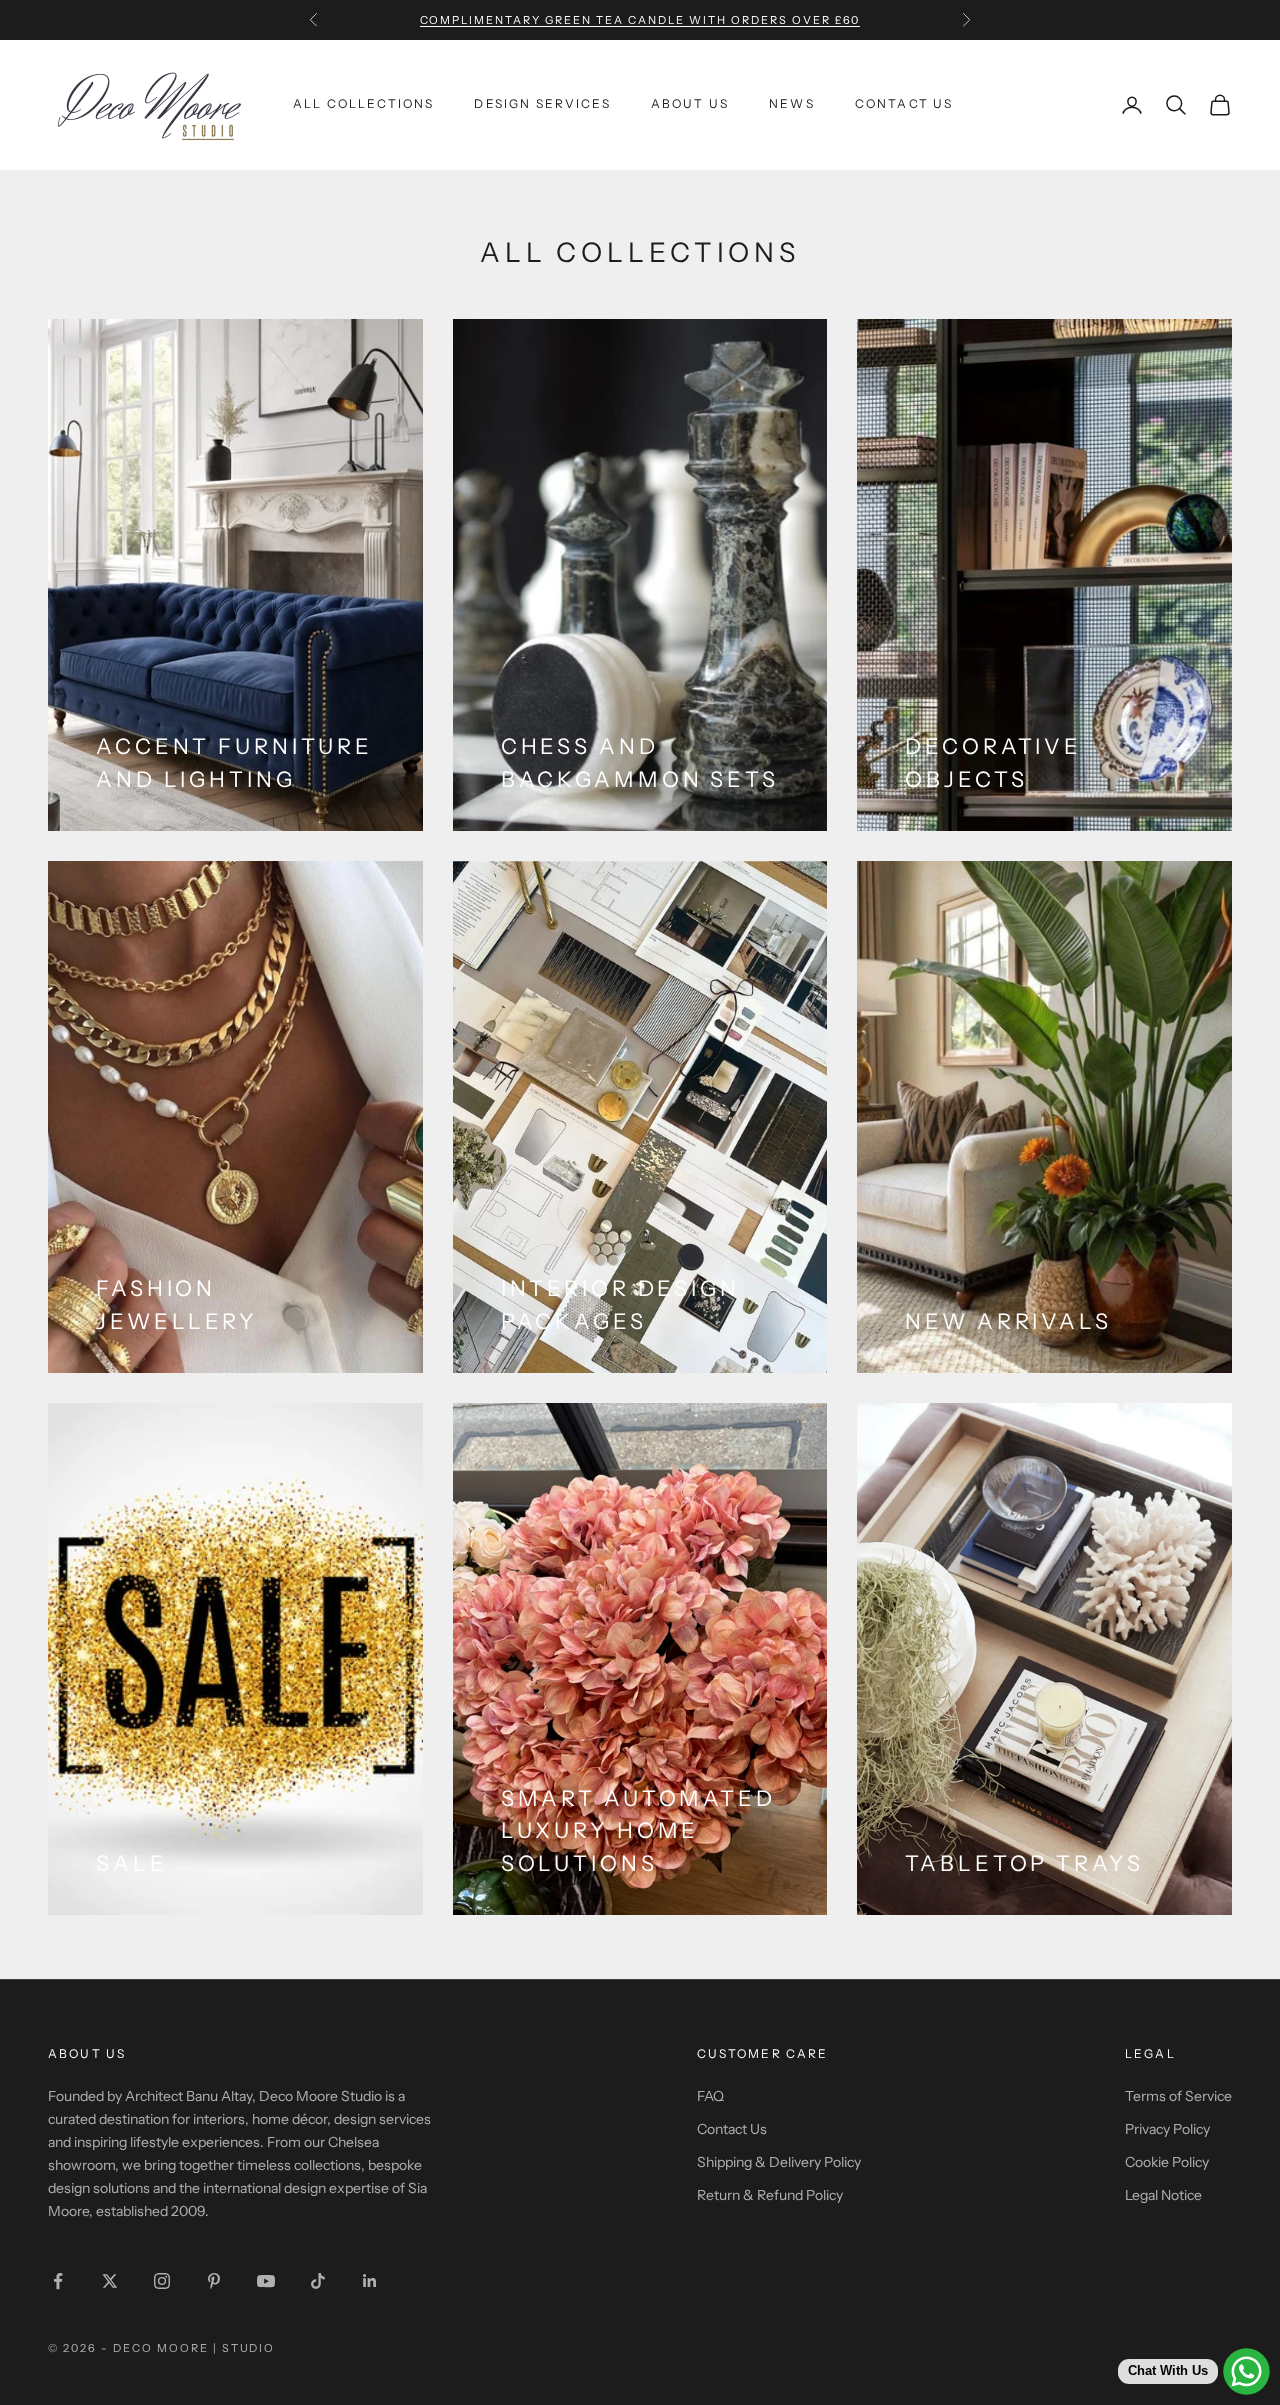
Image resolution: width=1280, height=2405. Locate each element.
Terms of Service (1178, 2096)
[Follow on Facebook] (58, 2281)
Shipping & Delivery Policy (779, 2162)
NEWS (792, 104)
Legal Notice (1163, 2195)
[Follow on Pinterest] (214, 2281)
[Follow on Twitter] (110, 2281)
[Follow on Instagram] (162, 2281)
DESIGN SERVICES (542, 104)
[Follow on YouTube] (266, 2281)
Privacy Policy (1167, 2129)
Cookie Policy (1167, 2162)
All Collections (363, 104)
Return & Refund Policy (770, 2195)
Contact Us (904, 104)
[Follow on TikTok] (318, 2281)
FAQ (710, 2096)
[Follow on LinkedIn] (370, 2281)
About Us (690, 104)
